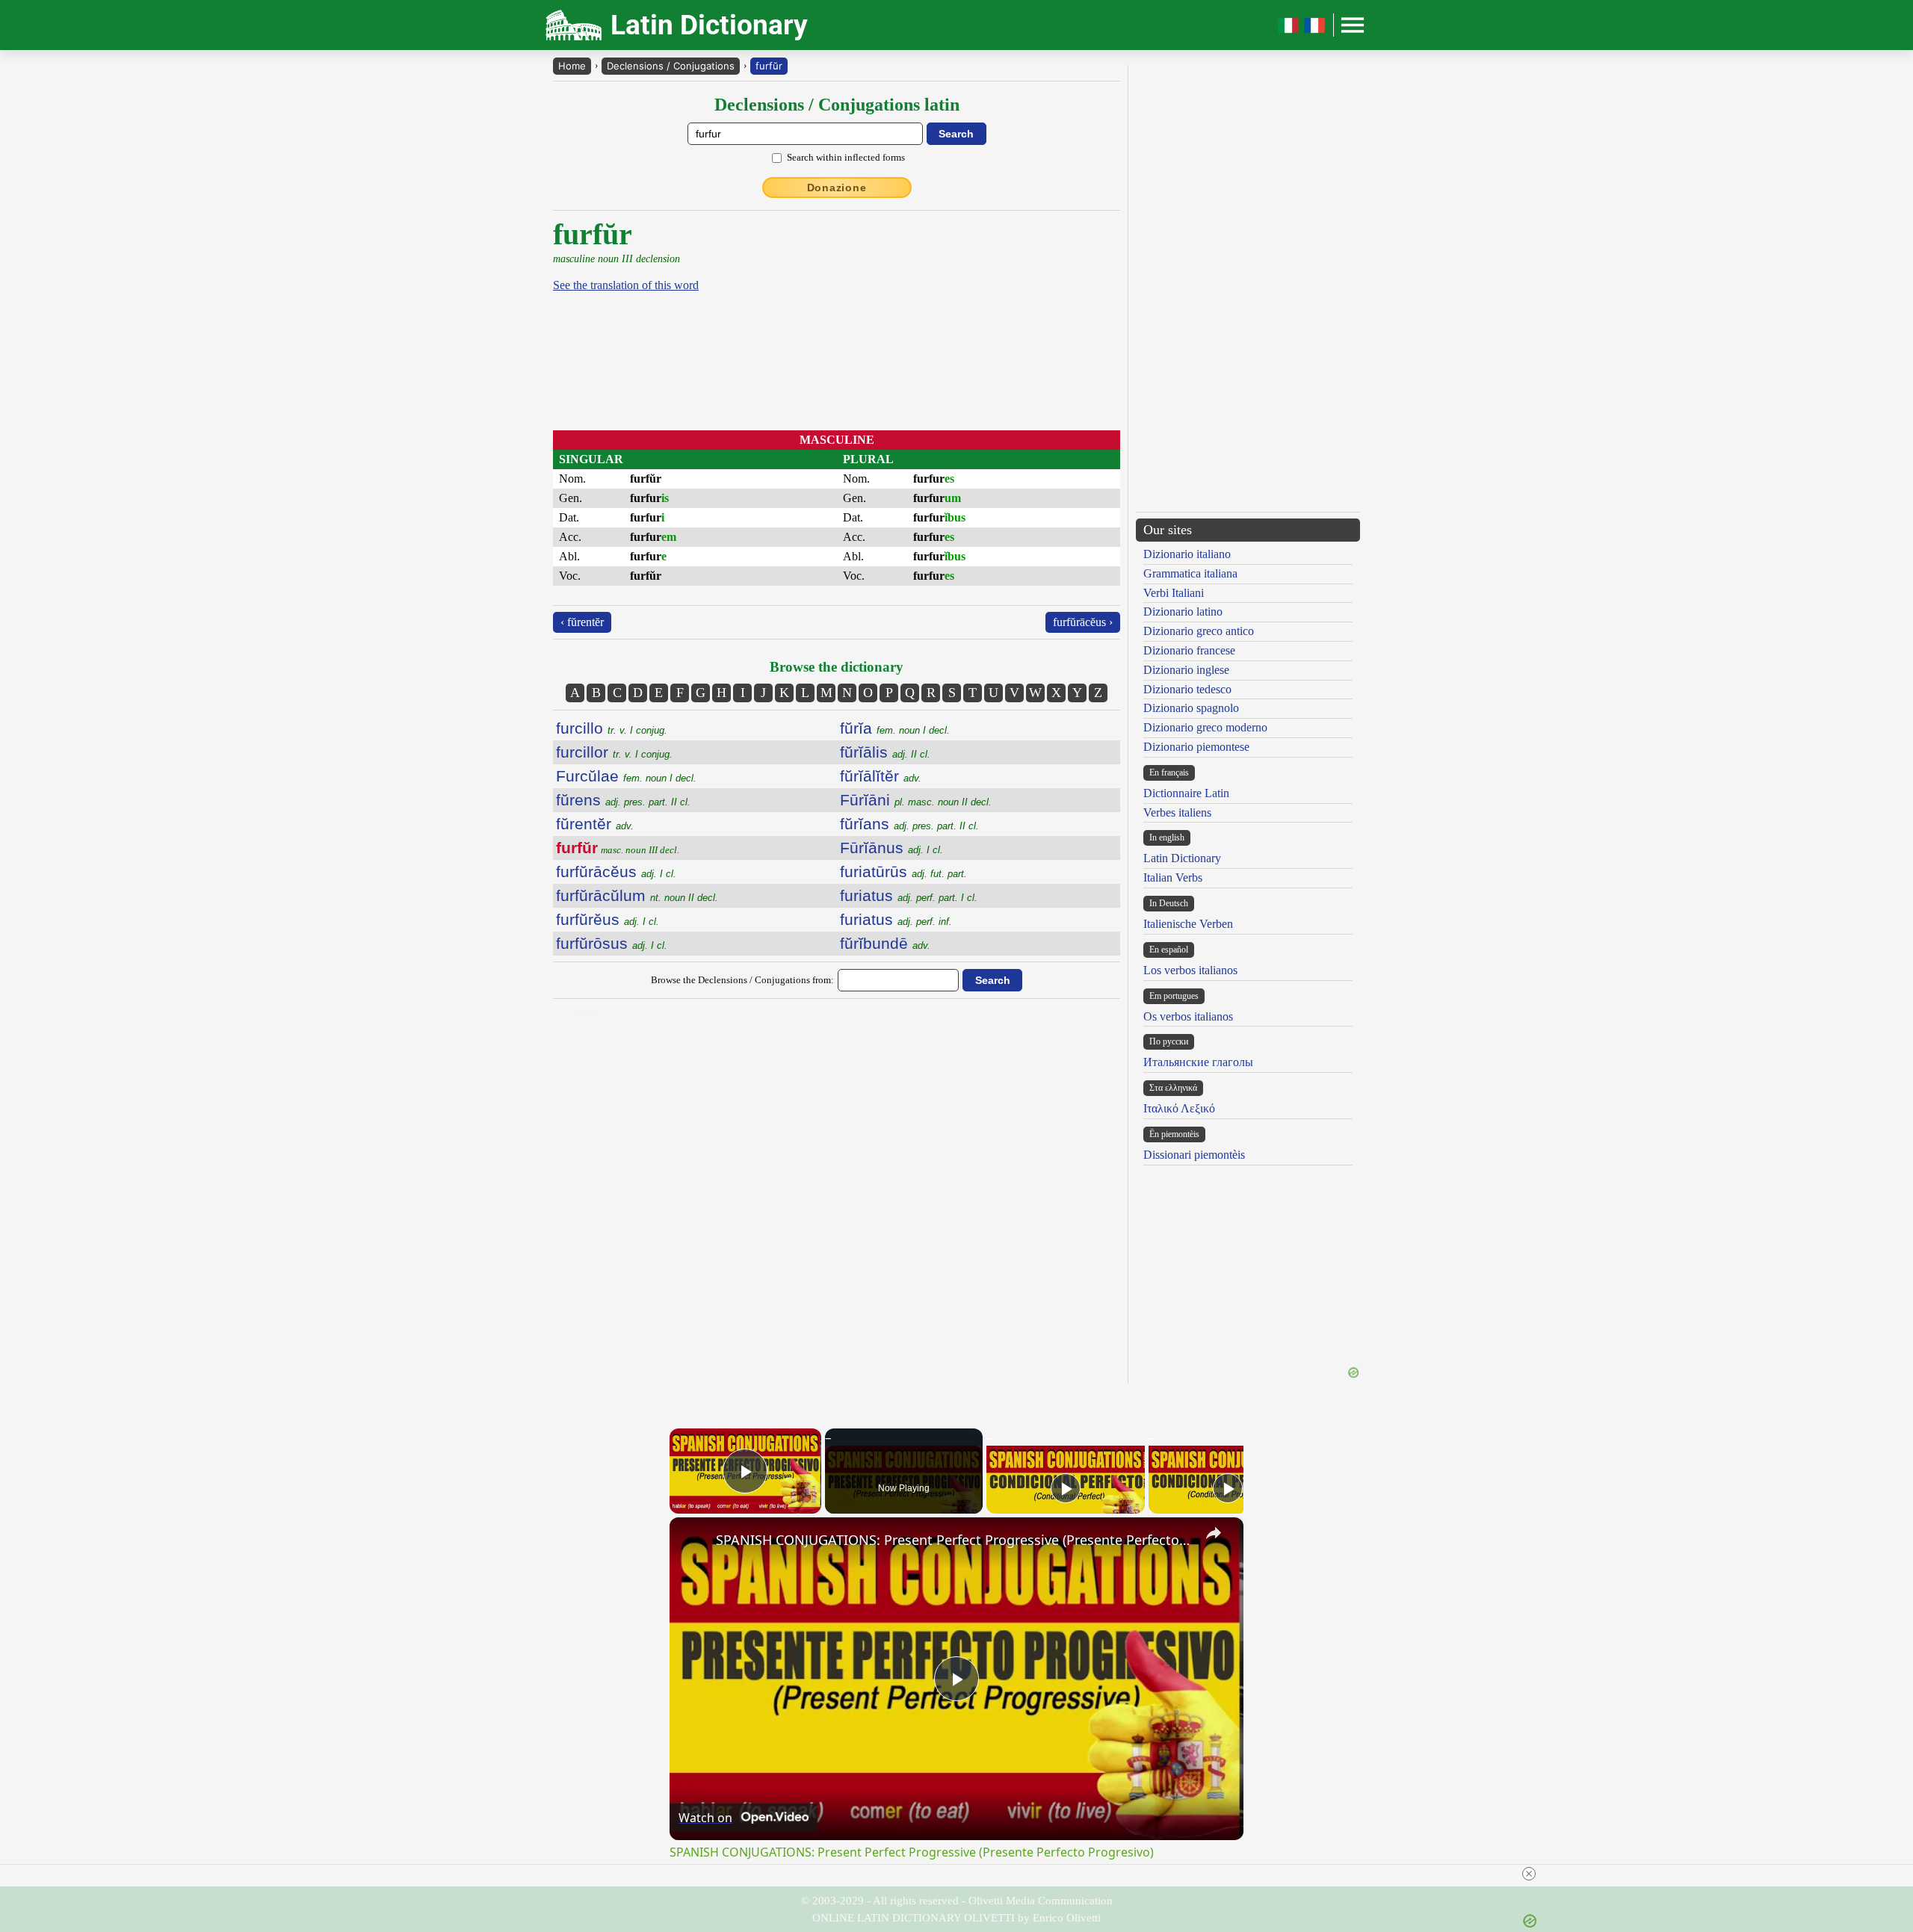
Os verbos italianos (1188, 1016)
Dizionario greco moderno (1205, 727)
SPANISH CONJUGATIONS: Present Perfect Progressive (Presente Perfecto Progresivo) (954, 1540)
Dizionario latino (1183, 612)
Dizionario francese (1189, 650)
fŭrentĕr (595, 824)
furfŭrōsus (612, 943)
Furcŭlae (626, 776)
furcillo (612, 728)
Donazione (837, 188)
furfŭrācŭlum (637, 895)
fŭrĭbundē (885, 943)
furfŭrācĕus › (1083, 622)
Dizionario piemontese (1196, 747)
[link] (693, 1541)
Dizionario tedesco (1187, 689)
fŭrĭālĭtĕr (881, 776)
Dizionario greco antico (1199, 631)
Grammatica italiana (1190, 573)
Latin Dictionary (1182, 858)
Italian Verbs (1173, 877)
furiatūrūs (903, 871)
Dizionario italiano (1187, 554)
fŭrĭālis (885, 752)
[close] (1529, 1874)
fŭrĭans (909, 824)
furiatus (909, 895)
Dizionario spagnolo (1191, 708)
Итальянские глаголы (1198, 1062)
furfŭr (769, 66)
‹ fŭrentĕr (582, 622)
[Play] (1066, 1488)
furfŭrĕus (608, 919)
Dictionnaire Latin (1186, 793)
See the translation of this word (626, 285)
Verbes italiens (1177, 812)
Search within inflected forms (846, 157)
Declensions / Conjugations (671, 66)
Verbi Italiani (1174, 593)
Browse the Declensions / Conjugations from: (742, 980)
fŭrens (623, 800)
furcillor (614, 752)
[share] (1214, 1533)
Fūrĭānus (891, 848)
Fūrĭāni (916, 800)
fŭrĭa (895, 728)
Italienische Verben (1188, 924)
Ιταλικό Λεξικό (1179, 1108)
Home (572, 66)
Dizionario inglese (1186, 670)
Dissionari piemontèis (1194, 1155)
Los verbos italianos (1190, 970)
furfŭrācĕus (616, 871)
